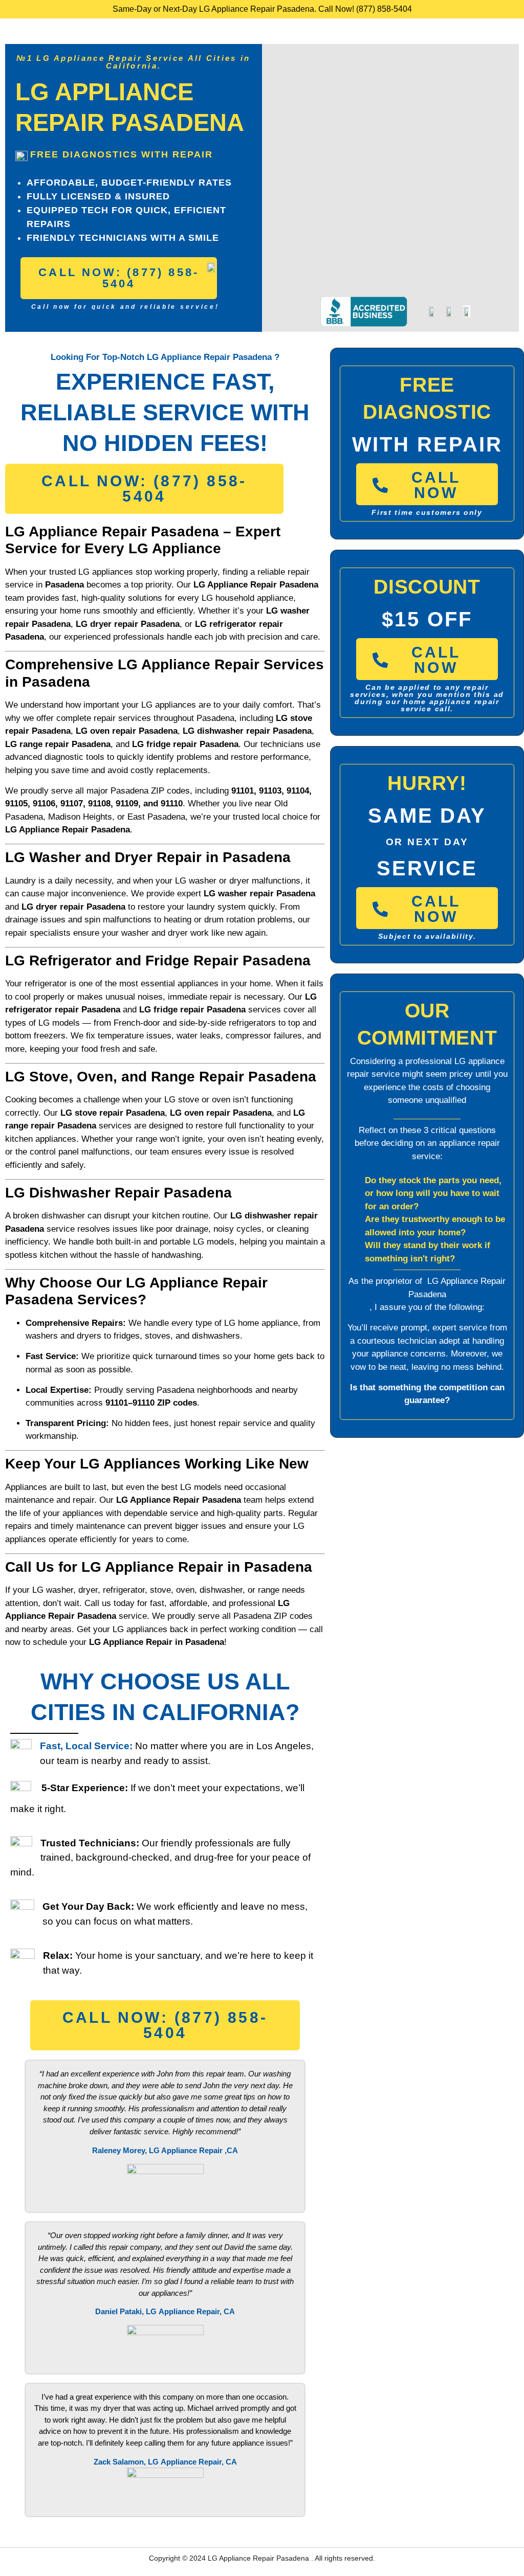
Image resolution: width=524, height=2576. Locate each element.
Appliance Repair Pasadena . (267, 2558)
